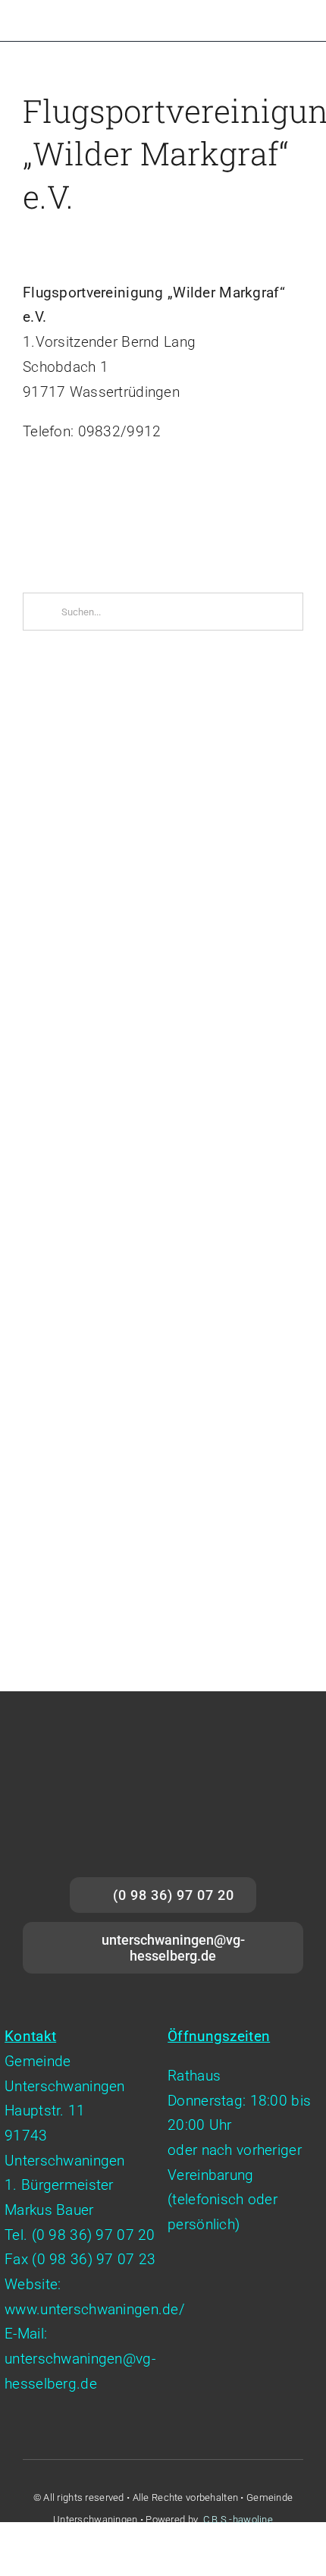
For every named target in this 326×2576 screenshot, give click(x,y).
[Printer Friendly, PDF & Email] (64, 512)
